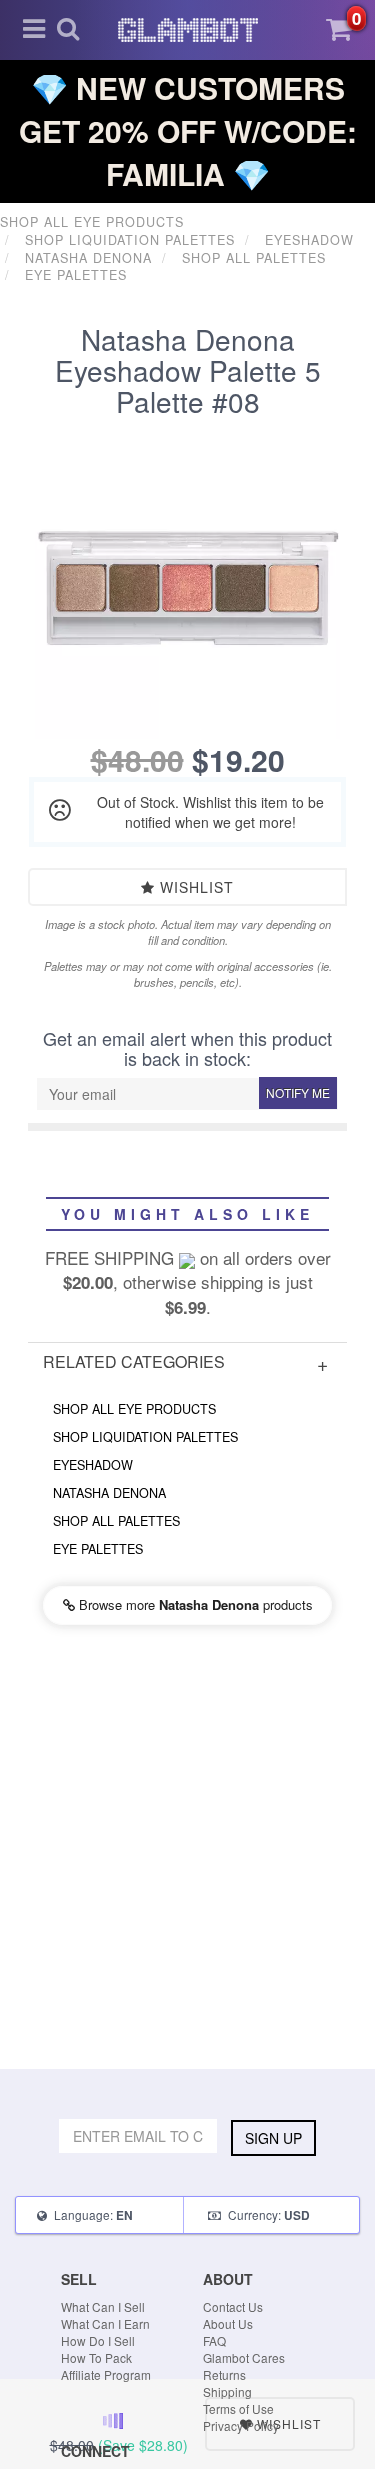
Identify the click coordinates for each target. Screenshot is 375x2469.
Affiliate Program (106, 2374)
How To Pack (96, 2357)
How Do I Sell (98, 2340)
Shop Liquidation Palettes (145, 1437)
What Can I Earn (105, 2323)
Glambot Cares (244, 2357)
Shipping (227, 2391)
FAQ (214, 2340)
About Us (228, 2323)
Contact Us (233, 2306)
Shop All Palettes (116, 1521)
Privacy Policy (241, 2425)
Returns (224, 2374)
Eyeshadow (93, 1465)
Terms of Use (238, 2408)
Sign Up (273, 2138)
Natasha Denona (109, 1493)
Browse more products (194, 1604)
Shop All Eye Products (134, 1409)
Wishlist (194, 887)
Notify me (298, 1092)
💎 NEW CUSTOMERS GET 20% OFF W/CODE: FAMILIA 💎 (188, 130)
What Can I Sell (103, 2306)
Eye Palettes (98, 1549)
